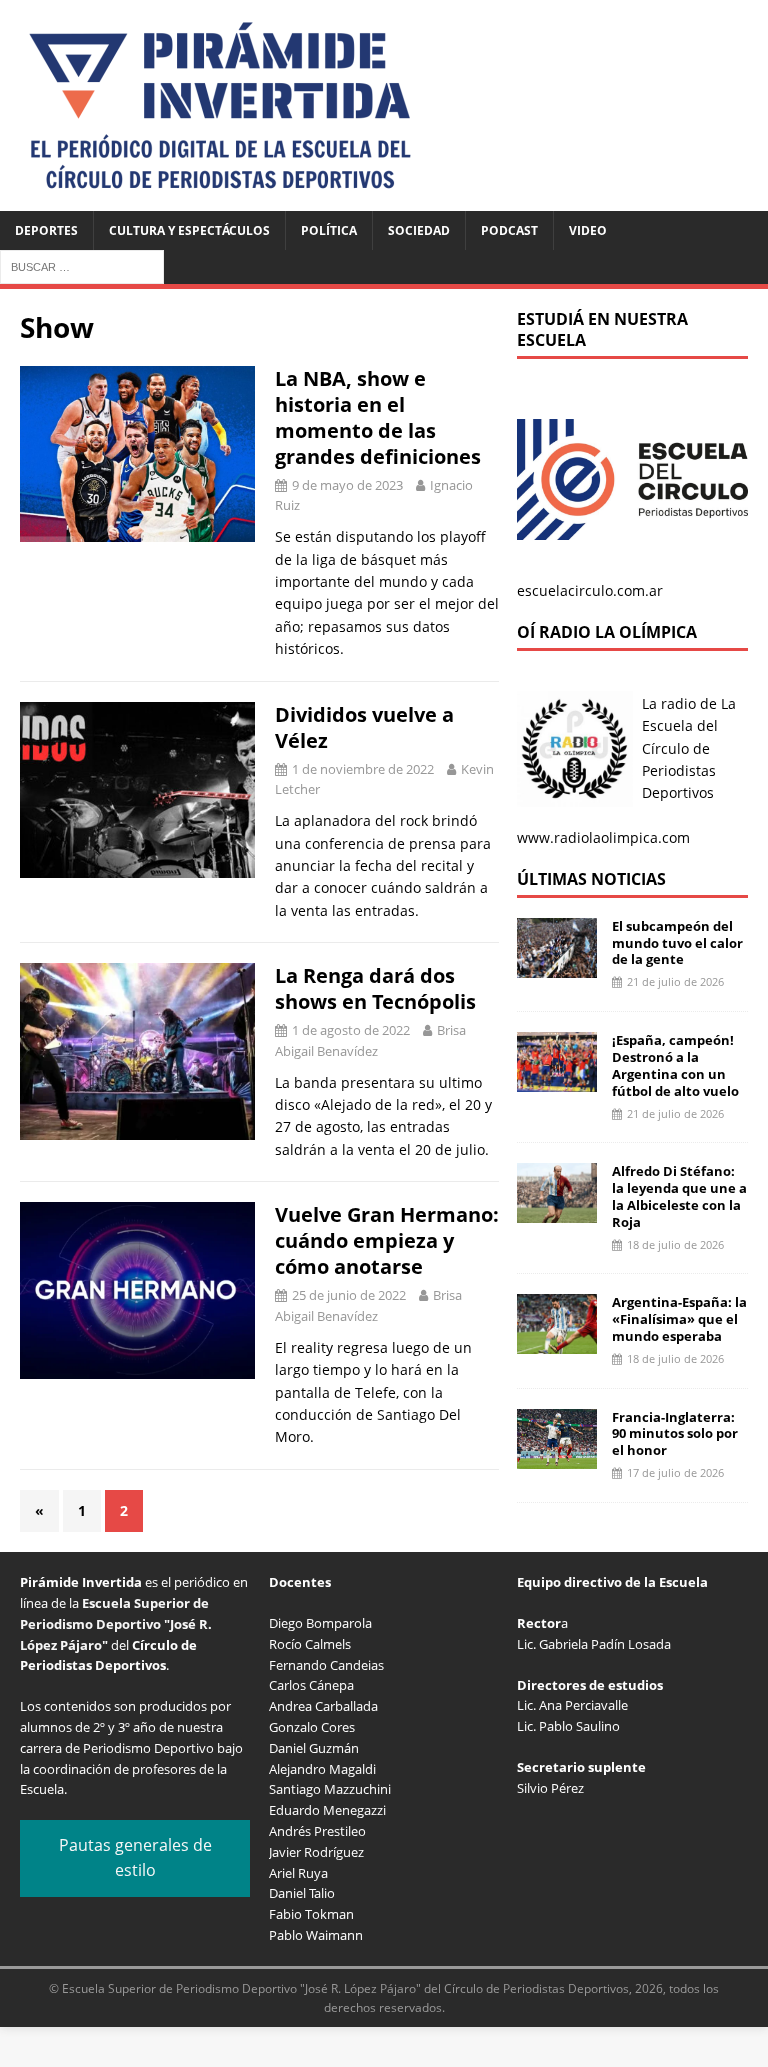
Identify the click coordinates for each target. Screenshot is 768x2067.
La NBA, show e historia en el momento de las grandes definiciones (378, 417)
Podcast (509, 230)
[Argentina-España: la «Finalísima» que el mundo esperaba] (557, 1342)
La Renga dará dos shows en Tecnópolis (375, 988)
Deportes (46, 230)
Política (329, 230)
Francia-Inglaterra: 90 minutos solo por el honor (675, 1434)
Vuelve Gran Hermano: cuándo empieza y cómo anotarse (387, 1240)
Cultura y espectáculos (189, 230)
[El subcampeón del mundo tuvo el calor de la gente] (557, 965)
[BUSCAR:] (82, 265)
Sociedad (419, 230)
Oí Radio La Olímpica (607, 632)
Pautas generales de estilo (135, 1858)
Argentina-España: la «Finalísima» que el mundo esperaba (679, 1319)
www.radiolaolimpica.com (603, 837)
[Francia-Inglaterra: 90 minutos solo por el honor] (557, 1456)
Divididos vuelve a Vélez (364, 727)
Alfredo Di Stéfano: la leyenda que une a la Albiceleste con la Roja (679, 1196)
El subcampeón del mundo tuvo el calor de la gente (677, 943)
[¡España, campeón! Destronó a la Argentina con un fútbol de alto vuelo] (557, 1080)
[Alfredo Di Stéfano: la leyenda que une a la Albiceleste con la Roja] (557, 1211)
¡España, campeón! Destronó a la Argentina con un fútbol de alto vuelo (675, 1065)
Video (588, 230)
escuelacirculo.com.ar (590, 590)
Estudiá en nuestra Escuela (602, 329)
